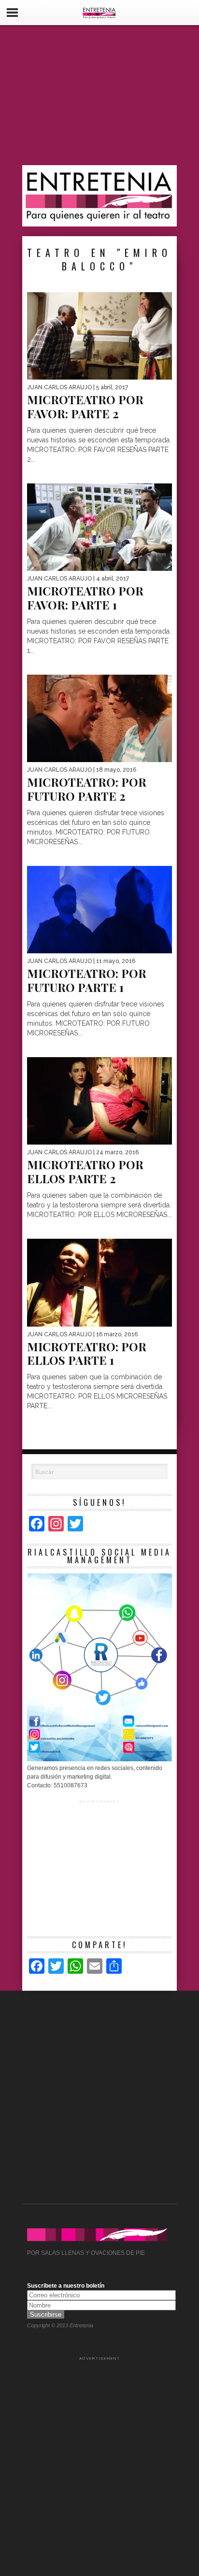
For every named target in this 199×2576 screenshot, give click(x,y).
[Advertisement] (99, 95)
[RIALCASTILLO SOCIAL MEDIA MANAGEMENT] (99, 1759)
